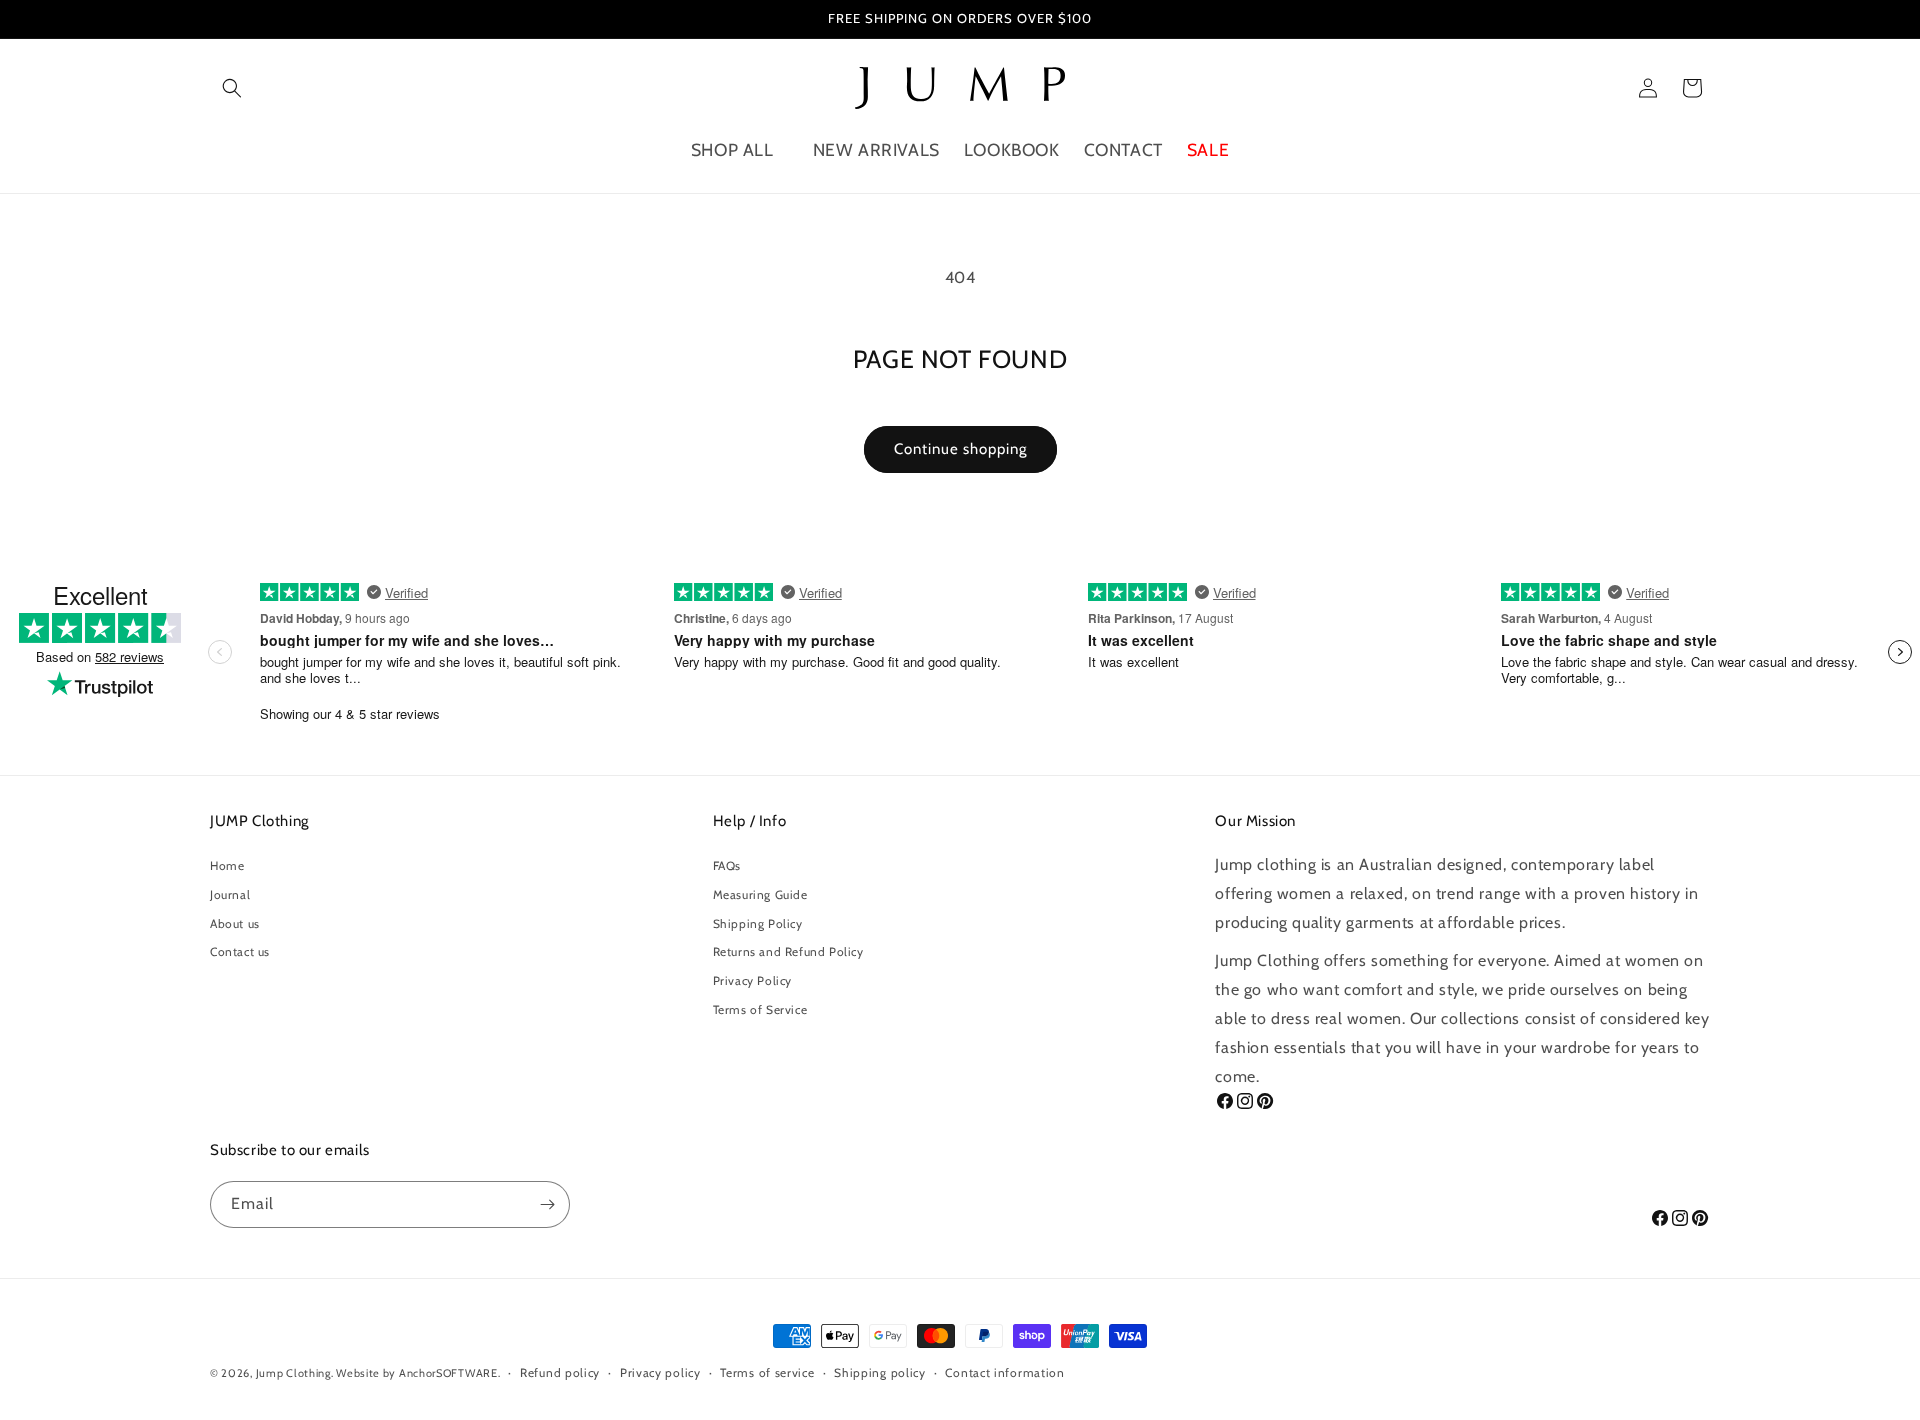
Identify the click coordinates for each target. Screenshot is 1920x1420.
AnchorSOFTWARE (448, 1373)
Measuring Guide (760, 894)
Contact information (1004, 1372)
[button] (232, 88)
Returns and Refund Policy (788, 951)
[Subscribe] (547, 1204)
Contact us (240, 951)
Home (227, 865)
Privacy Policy (752, 980)
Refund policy (560, 1372)
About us (235, 923)
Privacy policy (660, 1372)
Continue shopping (960, 449)
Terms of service (767, 1372)
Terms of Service (760, 1009)
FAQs (727, 865)
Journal (230, 894)
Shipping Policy (758, 923)
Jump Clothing (293, 1373)
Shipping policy (880, 1372)
